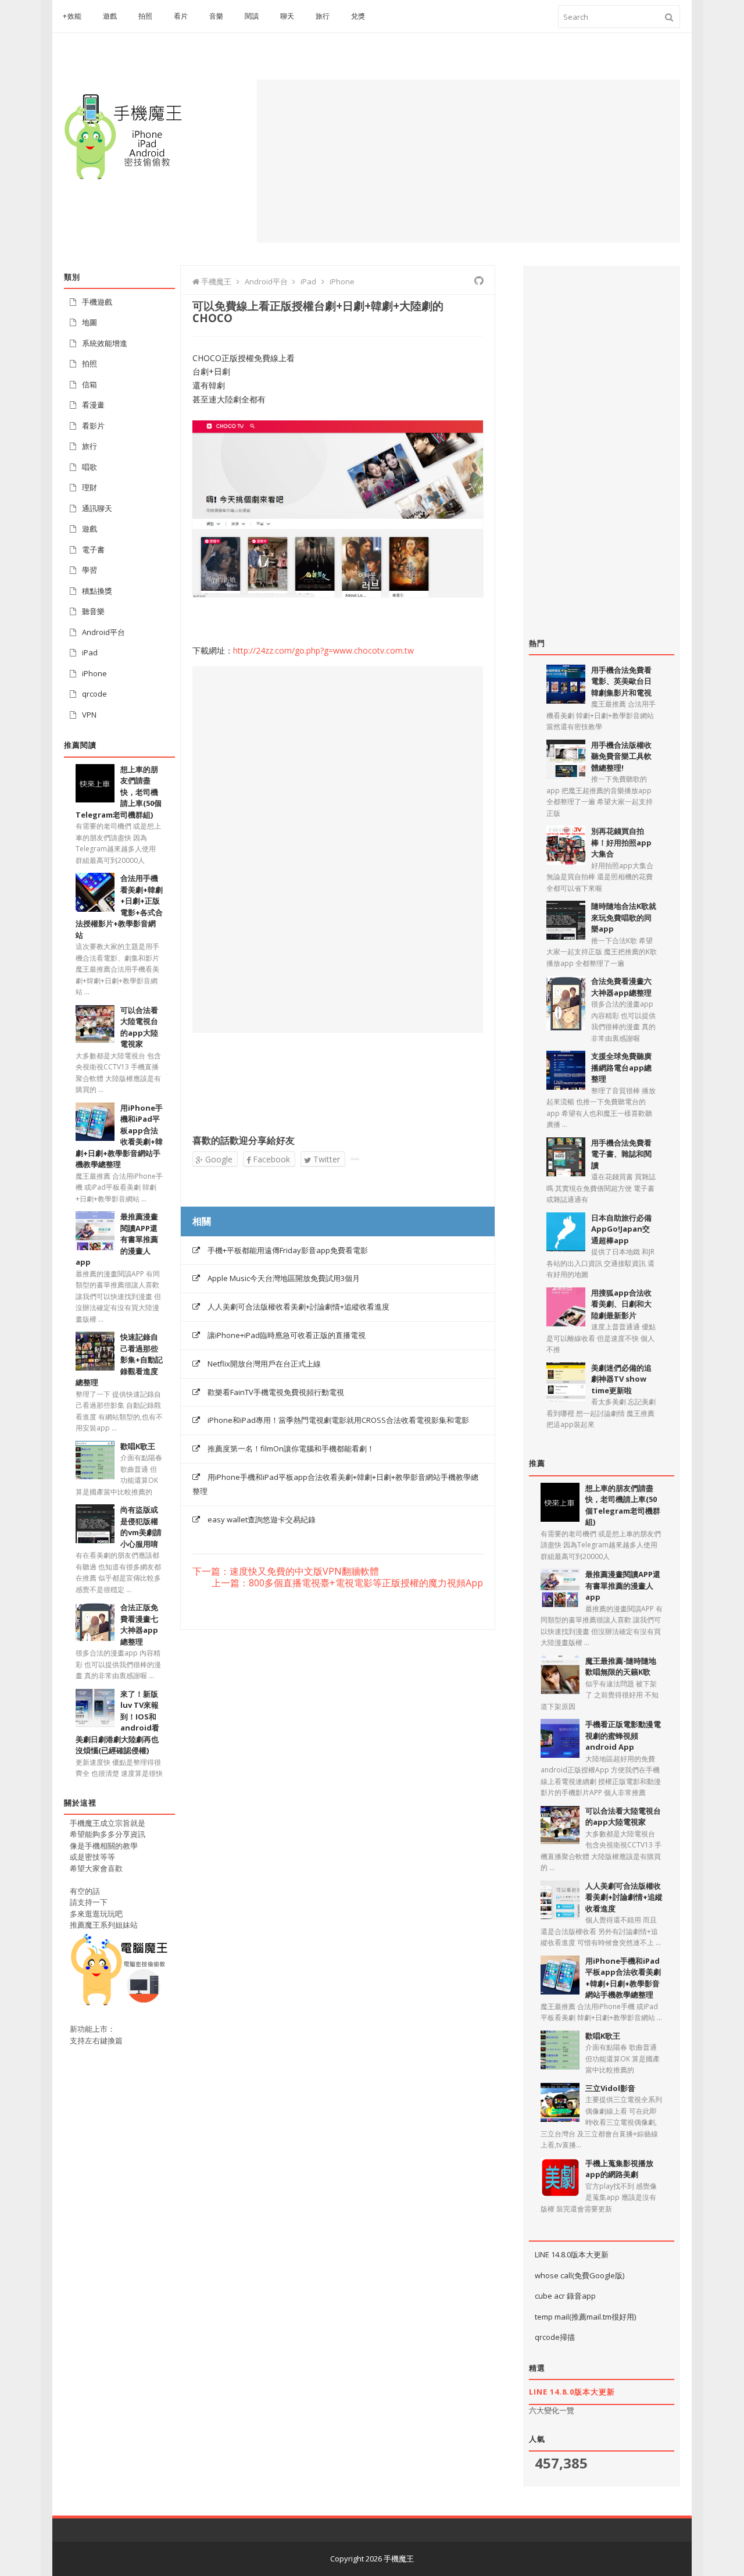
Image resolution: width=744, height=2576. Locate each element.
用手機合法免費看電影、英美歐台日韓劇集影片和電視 (621, 681)
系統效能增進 (105, 343)
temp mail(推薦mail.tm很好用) (585, 2317)
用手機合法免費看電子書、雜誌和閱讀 (621, 1154)
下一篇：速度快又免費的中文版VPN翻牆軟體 (286, 1572)
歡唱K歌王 (138, 1446)
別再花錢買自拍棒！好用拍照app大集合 (621, 842)
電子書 (93, 550)
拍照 (146, 16)
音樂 (217, 16)
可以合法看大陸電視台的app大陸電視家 (623, 1817)
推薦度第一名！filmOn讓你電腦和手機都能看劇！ (291, 1448)
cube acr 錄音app (565, 2296)
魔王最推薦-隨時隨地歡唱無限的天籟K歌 (621, 1667)
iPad (90, 652)
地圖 (90, 322)
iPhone (94, 673)
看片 (181, 16)
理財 (90, 487)
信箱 (90, 384)
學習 (90, 570)
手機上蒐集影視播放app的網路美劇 (619, 2169)
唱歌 (90, 467)
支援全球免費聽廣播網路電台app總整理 (621, 1067)
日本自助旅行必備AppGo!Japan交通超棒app (621, 1229)
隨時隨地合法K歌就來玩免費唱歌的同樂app (624, 917)
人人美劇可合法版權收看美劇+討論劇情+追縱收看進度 (298, 1307)
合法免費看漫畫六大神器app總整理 (621, 987)
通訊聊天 (97, 508)
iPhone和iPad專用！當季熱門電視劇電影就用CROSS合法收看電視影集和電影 (338, 1420)
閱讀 (252, 16)
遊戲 (110, 16)
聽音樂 (93, 611)
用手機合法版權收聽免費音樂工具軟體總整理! (621, 756)
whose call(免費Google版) (580, 2275)
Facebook (270, 1159)
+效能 (72, 16)
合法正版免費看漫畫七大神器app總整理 (139, 1624)
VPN (89, 715)
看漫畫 (93, 405)
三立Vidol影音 (610, 2088)
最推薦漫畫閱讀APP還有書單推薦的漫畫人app (623, 1585)
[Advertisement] (468, 161)
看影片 (93, 426)
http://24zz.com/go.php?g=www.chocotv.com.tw (323, 650)
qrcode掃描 (555, 2337)
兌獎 (358, 16)
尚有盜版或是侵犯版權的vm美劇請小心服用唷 (141, 1527)
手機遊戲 (97, 302)
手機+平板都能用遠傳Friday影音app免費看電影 (288, 1250)
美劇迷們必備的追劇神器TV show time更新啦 (621, 1379)
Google (218, 1159)
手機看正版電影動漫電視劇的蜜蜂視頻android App (623, 1735)
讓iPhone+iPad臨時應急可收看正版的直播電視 (287, 1335)
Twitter (325, 1159)
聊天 (287, 16)
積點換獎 (97, 591)
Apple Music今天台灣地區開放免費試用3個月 (284, 1278)
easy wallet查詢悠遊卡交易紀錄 (262, 1519)
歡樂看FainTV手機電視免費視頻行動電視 (276, 1392)
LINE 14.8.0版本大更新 (572, 2254)
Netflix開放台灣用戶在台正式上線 (264, 1364)
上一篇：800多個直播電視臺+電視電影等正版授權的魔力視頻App (347, 1583)
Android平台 (103, 632)
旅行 (323, 16)
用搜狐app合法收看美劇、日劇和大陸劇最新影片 (621, 1304)
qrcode (94, 694)
